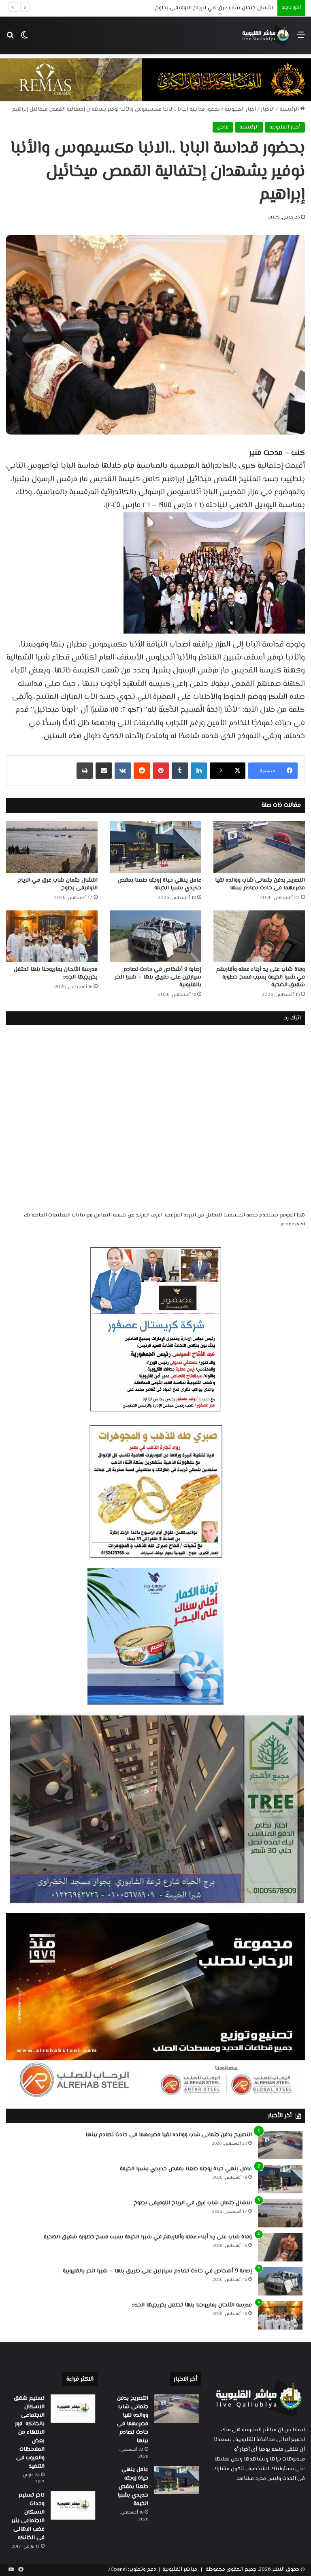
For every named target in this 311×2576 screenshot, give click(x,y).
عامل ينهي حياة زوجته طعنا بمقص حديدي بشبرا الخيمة (160, 884)
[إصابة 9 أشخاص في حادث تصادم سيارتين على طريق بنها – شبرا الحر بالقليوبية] (155, 936)
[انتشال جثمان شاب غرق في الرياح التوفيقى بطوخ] (52, 847)
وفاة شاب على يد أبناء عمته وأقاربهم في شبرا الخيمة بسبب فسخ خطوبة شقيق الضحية (261, 977)
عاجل (223, 127)
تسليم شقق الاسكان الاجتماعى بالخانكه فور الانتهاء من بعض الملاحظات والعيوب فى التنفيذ (29, 2433)
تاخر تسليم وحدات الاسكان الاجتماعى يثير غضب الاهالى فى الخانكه (28, 2517)
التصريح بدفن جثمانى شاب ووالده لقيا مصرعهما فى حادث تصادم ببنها (260, 884)
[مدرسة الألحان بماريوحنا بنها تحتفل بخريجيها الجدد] (52, 936)
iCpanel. (117, 2570)
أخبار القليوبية (240, 109)
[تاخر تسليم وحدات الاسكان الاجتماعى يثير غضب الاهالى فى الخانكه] (73, 2505)
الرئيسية (290, 109)
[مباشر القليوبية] (266, 35)
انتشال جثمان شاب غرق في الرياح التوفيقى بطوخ (58, 884)
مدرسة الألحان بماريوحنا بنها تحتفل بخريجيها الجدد (56, 973)
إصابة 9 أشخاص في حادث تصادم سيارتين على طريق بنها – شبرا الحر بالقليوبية (158, 977)
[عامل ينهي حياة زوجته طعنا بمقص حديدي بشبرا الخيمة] (155, 847)
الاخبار (268, 109)
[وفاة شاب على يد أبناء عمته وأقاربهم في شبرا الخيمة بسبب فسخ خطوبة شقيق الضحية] (259, 936)
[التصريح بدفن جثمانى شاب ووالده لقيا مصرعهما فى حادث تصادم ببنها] (259, 847)
